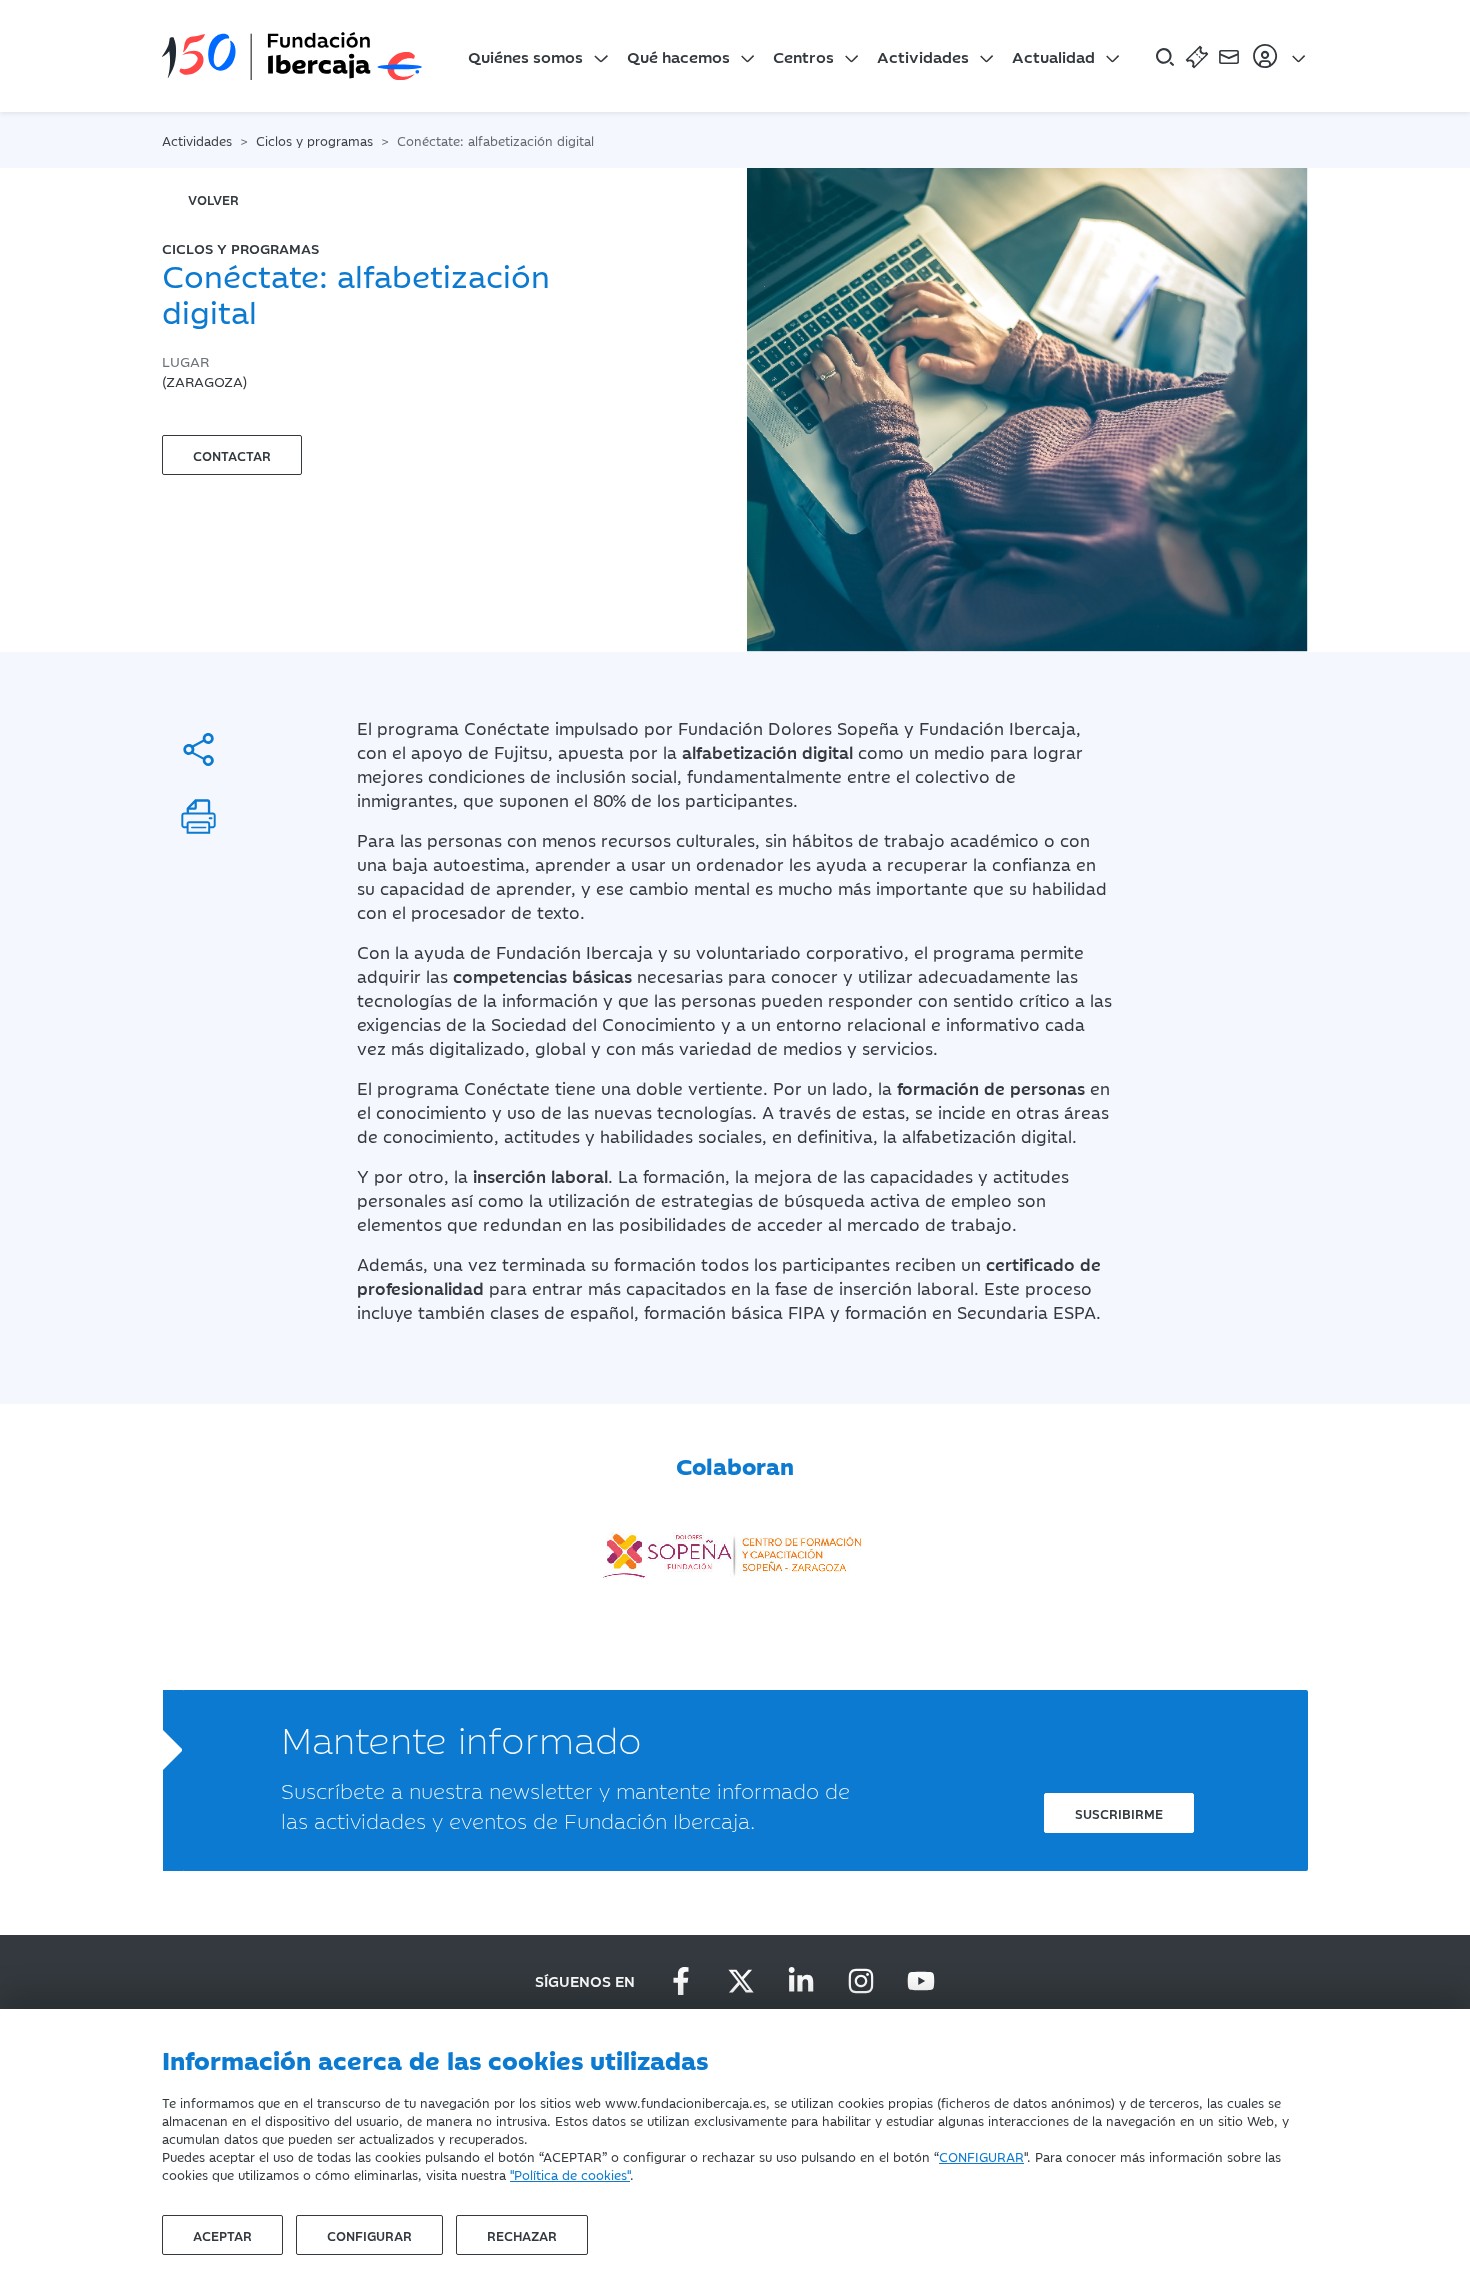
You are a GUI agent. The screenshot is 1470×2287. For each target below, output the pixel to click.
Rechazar (522, 2235)
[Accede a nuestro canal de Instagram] (861, 1981)
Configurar (369, 2235)
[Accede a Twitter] (741, 1981)
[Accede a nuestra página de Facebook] (681, 1981)
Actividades (923, 56)
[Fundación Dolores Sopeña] (735, 1549)
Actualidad (1053, 56)
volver (213, 199)
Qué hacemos (678, 56)
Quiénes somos (525, 56)
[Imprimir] (198, 816)
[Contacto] (1229, 56)
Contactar (232, 455)
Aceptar (222, 2235)
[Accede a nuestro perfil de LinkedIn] (801, 1981)
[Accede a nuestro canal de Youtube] (921, 1981)
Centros (803, 56)
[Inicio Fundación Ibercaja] (292, 56)
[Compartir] (198, 749)
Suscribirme (1119, 1813)
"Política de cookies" (570, 2174)
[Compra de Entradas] (1197, 56)
